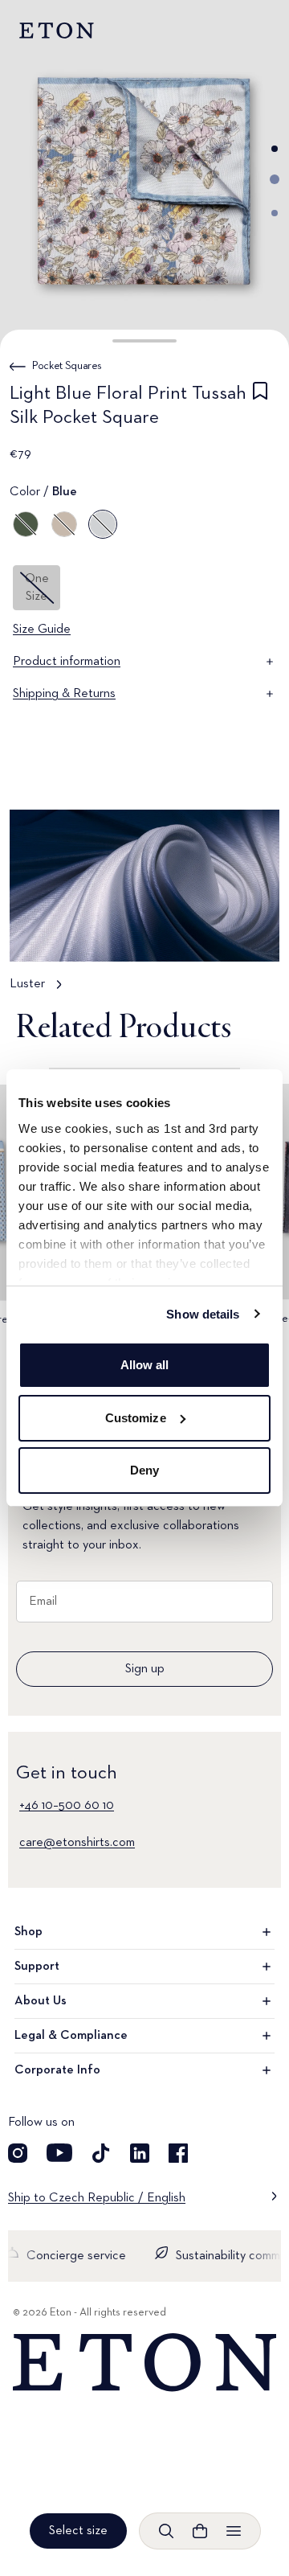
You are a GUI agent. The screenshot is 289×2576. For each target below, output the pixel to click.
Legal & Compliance (71, 2036)
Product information (67, 662)
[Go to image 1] (275, 149)
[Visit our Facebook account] (178, 2153)
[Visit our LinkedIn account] (140, 2153)
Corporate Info (57, 2070)
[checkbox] (260, 408)
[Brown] (64, 524)
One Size (37, 588)
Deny (144, 1470)
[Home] (144, 2363)
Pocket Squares (67, 366)
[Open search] (166, 2531)
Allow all (145, 1365)
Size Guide (42, 630)
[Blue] (103, 524)
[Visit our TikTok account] (101, 2153)
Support (37, 1967)
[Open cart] (200, 2531)
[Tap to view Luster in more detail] (144, 908)
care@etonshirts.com (77, 1843)
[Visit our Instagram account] (18, 2153)
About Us (41, 2001)
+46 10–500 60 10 (67, 1806)
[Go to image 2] (275, 179)
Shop (28, 1932)
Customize (136, 1418)
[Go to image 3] (275, 213)
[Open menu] (234, 2531)
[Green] (26, 524)
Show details (203, 1314)
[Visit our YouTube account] (59, 2153)
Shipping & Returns (64, 694)
